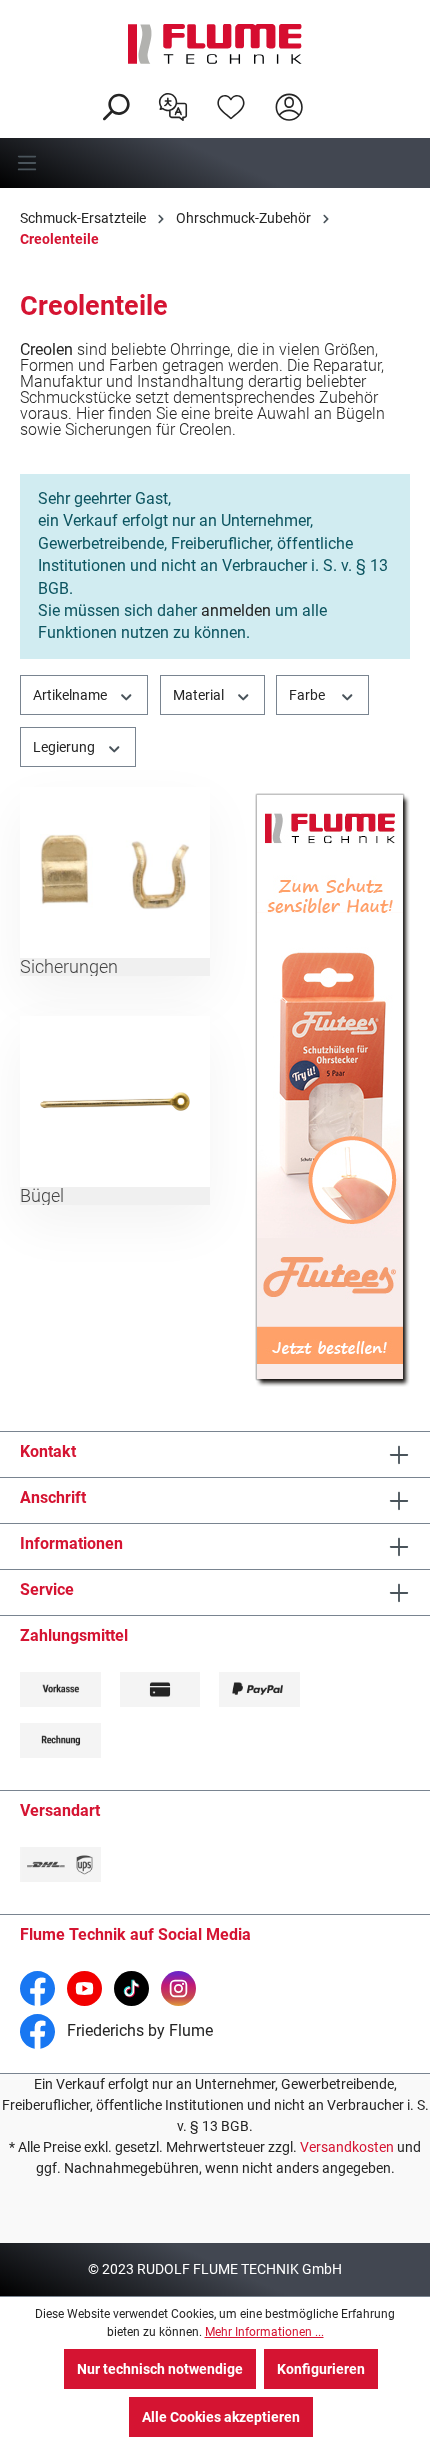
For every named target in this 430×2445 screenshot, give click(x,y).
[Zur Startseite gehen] (215, 44)
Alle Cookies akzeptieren (221, 2417)
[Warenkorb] (331, 91)
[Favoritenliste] (231, 105)
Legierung (65, 747)
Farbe (308, 695)
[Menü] (215, 163)
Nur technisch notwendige (160, 2369)
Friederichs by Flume (138, 2030)
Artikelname (71, 695)
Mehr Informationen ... (264, 2332)
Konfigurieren (321, 2369)
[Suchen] (115, 105)
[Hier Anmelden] (289, 105)
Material (200, 695)
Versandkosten (347, 2147)
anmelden (236, 610)
